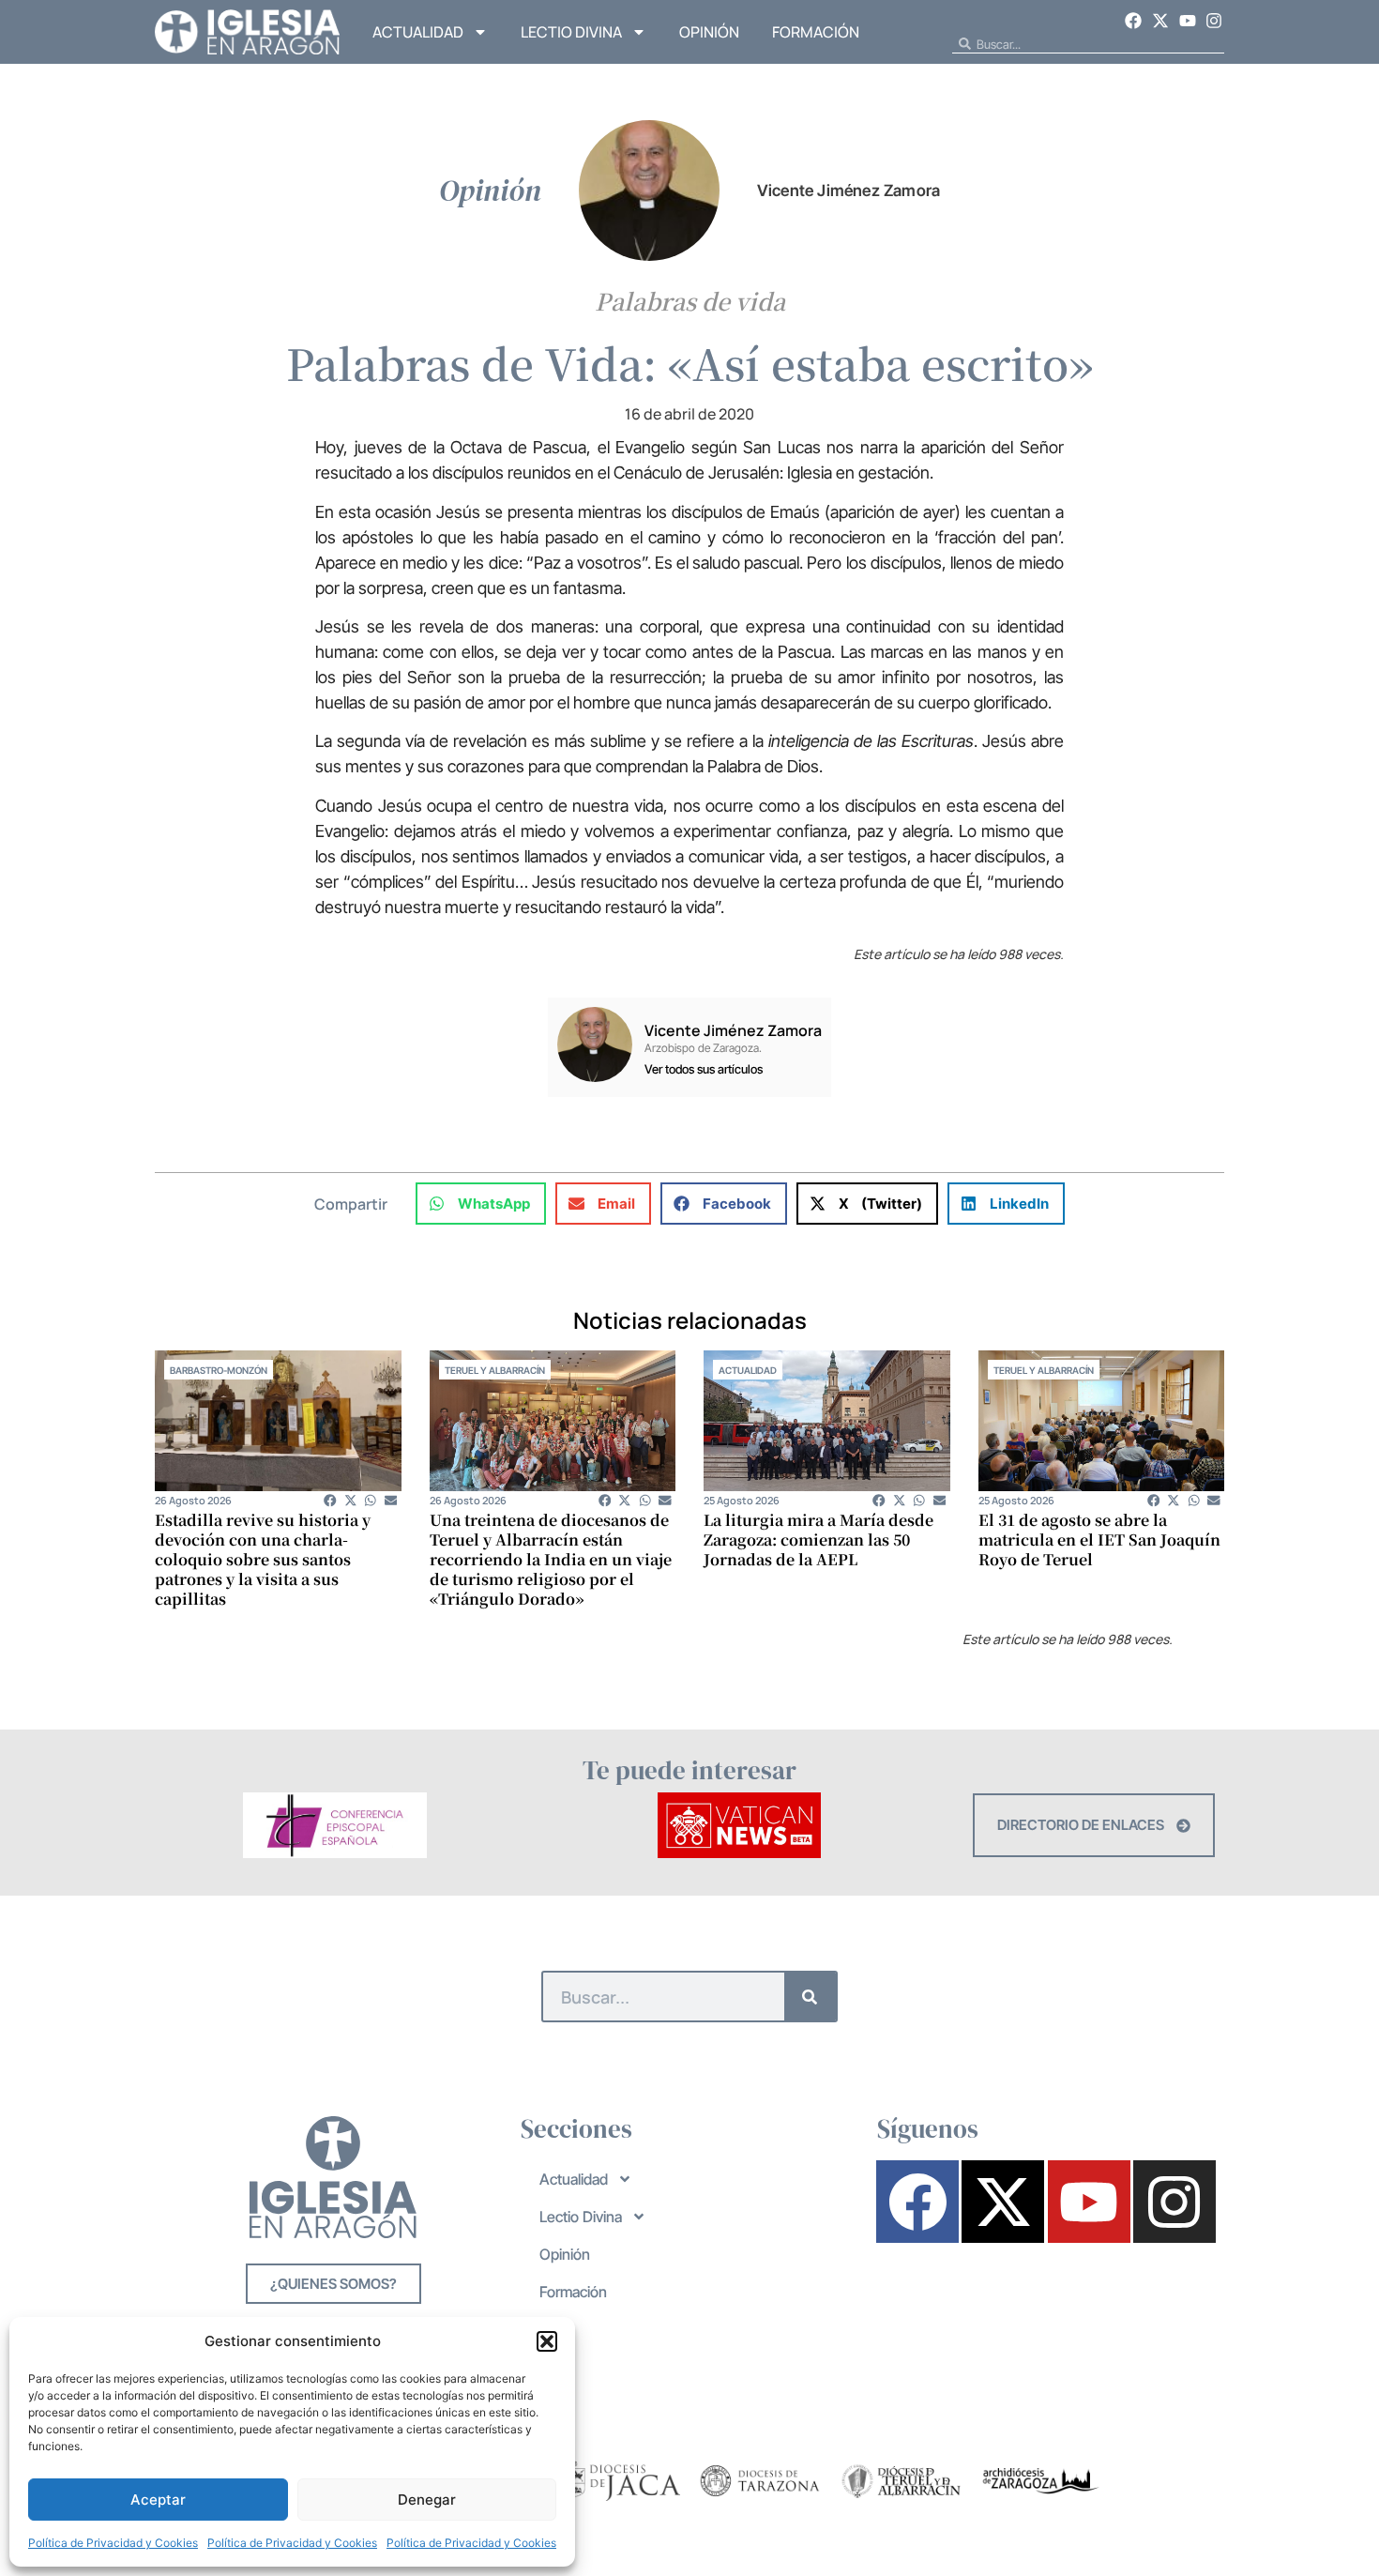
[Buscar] (810, 1997)
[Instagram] (1214, 21)
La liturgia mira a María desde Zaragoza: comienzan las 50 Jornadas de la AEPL (818, 1540)
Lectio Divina (571, 32)
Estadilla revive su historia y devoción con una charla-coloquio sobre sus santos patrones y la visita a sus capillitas (263, 1559)
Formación (816, 32)
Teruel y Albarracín (495, 1370)
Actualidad (418, 32)
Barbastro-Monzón (219, 1370)
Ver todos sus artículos (704, 1069)
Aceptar (158, 2500)
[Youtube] (1188, 21)
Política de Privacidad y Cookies (113, 2543)
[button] (547, 2341)
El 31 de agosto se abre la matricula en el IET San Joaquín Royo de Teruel (1099, 1540)
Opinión (709, 32)
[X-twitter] (1160, 21)
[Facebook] (1134, 21)
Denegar (427, 2500)
